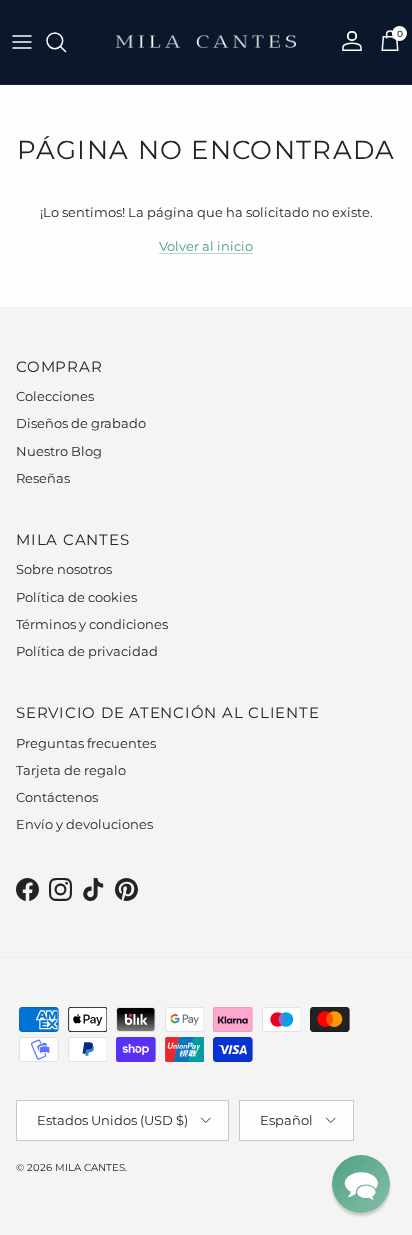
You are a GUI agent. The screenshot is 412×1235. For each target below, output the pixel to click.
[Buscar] (66, 42)
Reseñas (43, 478)
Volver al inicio (206, 246)
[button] (361, 1184)
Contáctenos (57, 797)
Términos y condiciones (92, 624)
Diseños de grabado (81, 423)
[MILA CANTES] (206, 42)
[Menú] (22, 42)
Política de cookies (76, 597)
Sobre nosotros (64, 569)
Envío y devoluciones (84, 824)
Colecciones (55, 396)
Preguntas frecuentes (86, 743)
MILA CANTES (90, 1167)
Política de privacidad (87, 651)
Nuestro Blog (59, 451)
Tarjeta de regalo (71, 770)
